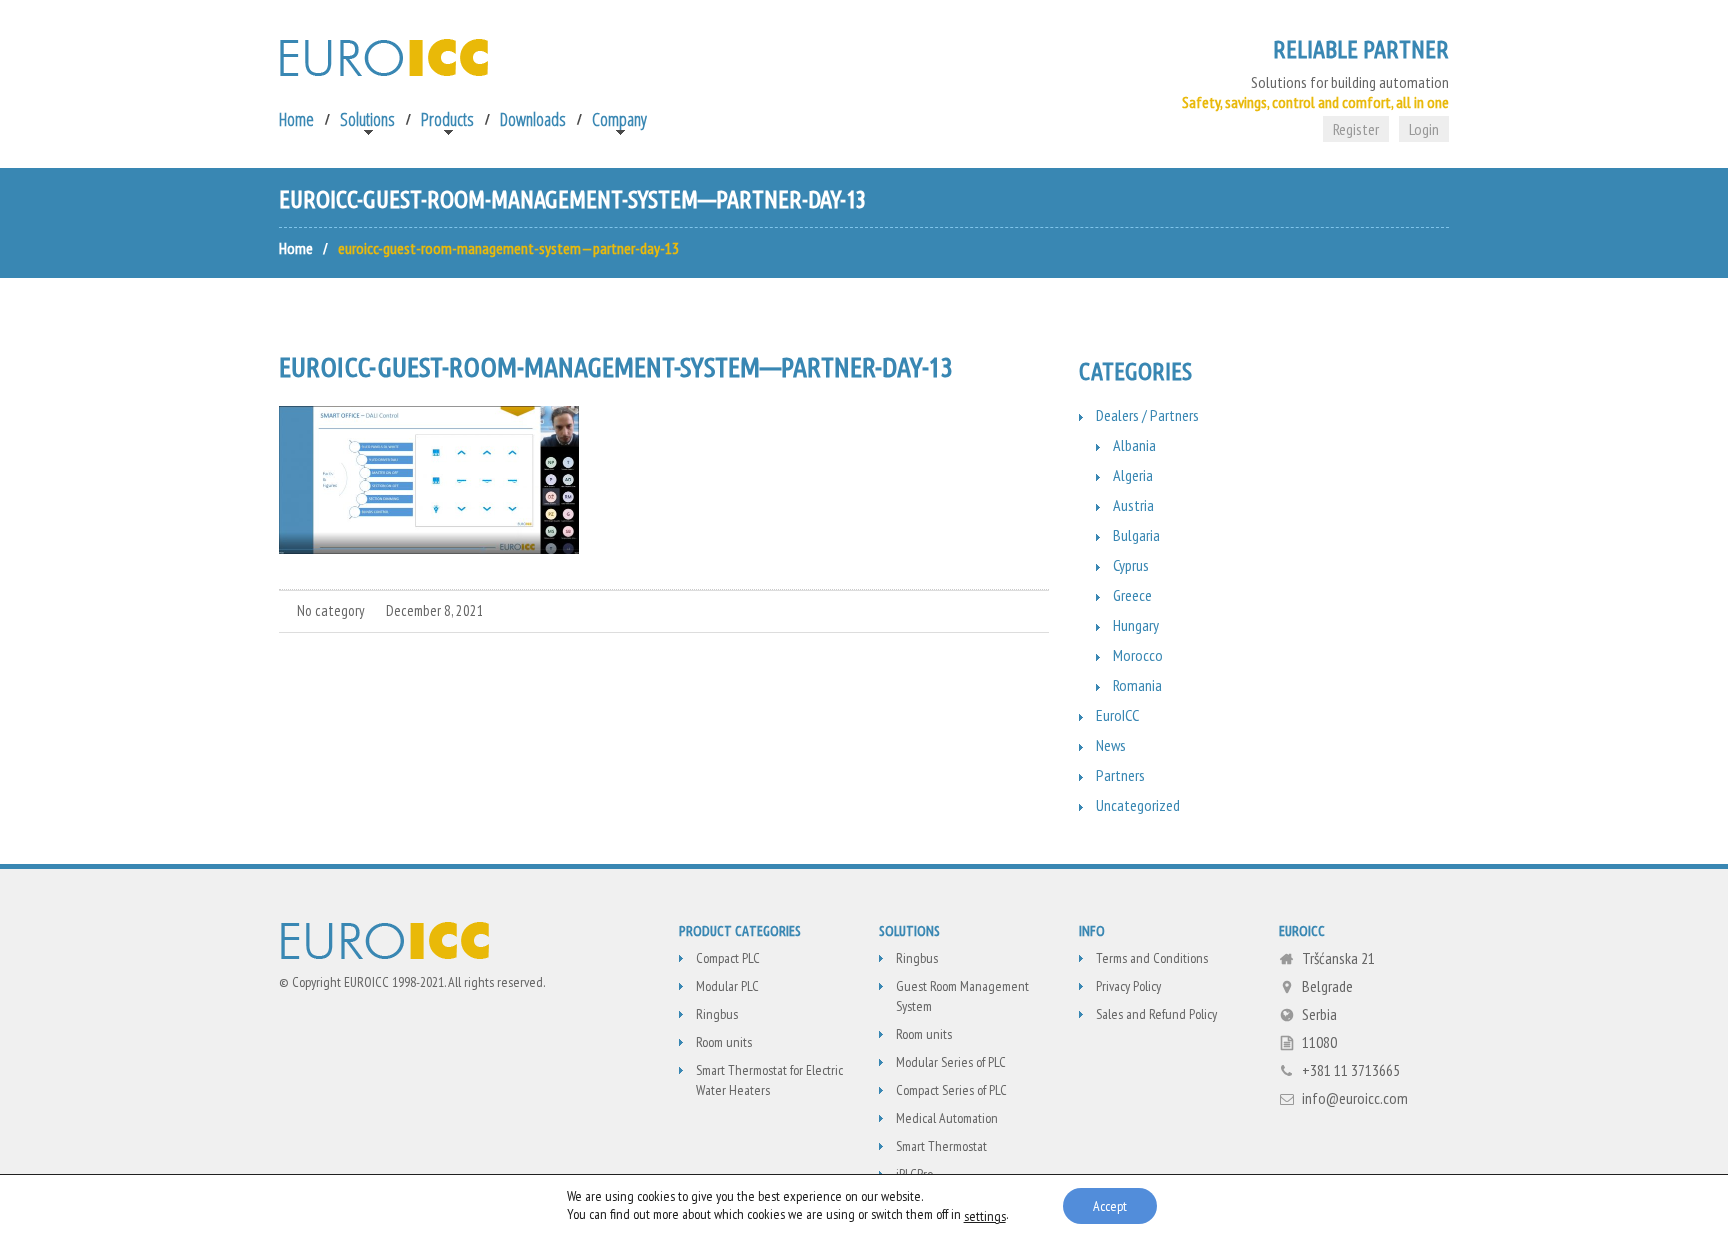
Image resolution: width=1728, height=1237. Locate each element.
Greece (1132, 595)
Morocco (1138, 655)
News (1111, 745)
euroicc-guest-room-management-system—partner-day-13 (616, 366)
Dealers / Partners (1147, 415)
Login (1424, 129)
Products (447, 119)
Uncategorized (1138, 805)
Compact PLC (728, 958)
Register (1356, 129)
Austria (1133, 505)
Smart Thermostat (941, 1146)
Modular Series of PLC (951, 1062)
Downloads (533, 119)
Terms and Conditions (1152, 958)
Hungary (1136, 625)
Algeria (1133, 475)
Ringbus (717, 1014)
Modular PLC (727, 986)
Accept (1110, 1206)
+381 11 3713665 (1351, 1070)
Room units (724, 1042)
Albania (1134, 445)
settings (985, 1216)
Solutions (367, 119)
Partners (1120, 775)
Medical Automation (947, 1118)
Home (296, 119)
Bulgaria (1136, 535)
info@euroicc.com (1355, 1098)
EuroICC (1117, 715)
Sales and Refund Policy (1156, 1014)
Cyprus (1131, 565)
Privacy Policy (1128, 986)
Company (619, 119)
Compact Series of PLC (951, 1090)
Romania (1137, 685)
